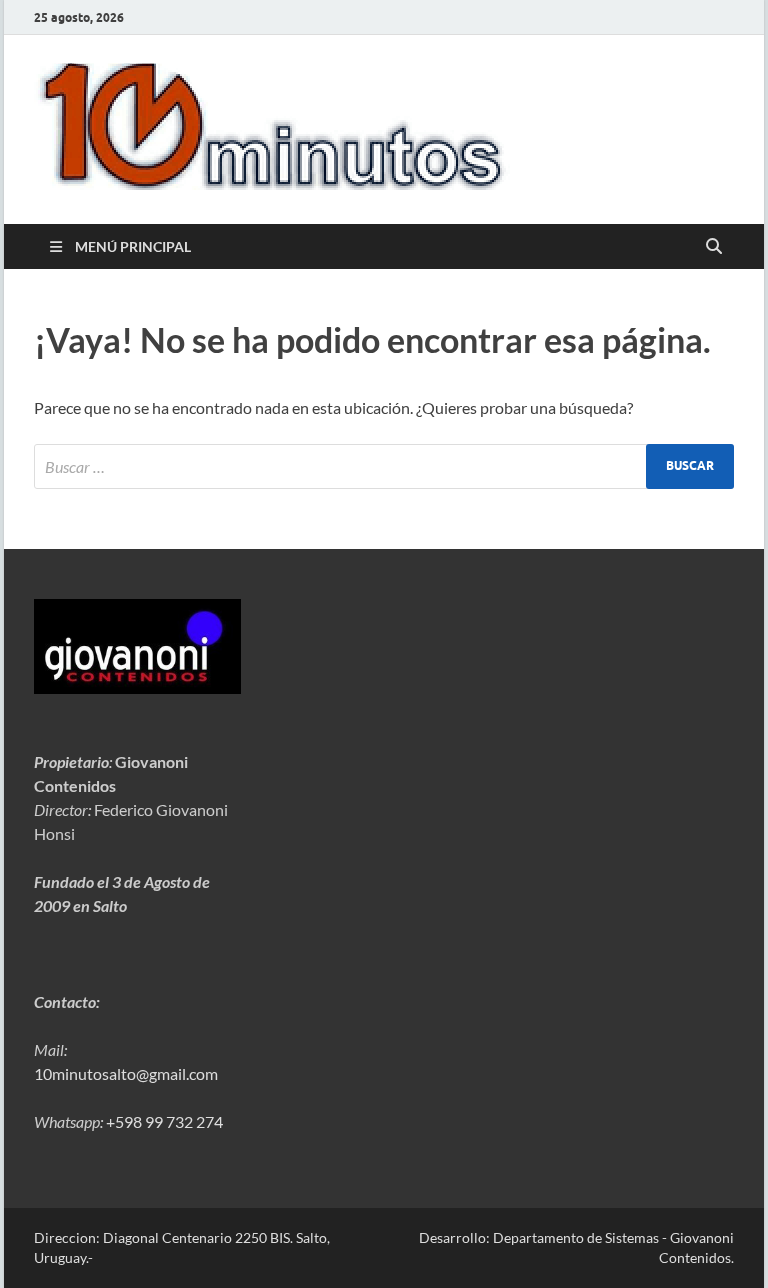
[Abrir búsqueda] (714, 247)
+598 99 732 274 (164, 1121)
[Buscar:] (384, 466)
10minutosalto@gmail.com (126, 1073)
